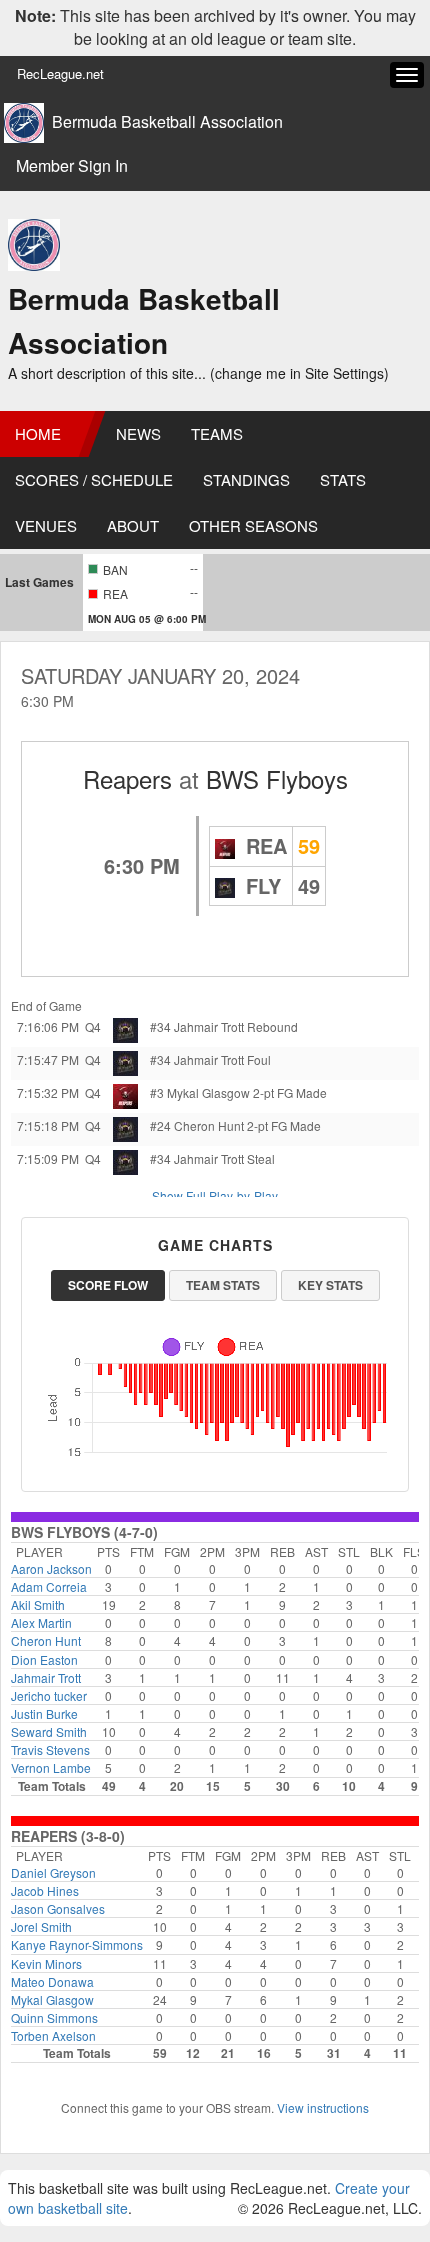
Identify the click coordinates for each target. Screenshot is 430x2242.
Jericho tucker (49, 1695)
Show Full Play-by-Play (215, 1195)
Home (38, 433)
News (138, 433)
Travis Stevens (50, 1749)
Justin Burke (44, 1713)
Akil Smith (38, 1604)
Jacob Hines (45, 1890)
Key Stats (330, 1285)
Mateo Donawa (52, 1981)
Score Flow (108, 1285)
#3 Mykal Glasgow (200, 1092)
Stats (343, 479)
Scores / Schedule (94, 479)
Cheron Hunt (46, 1640)
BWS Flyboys (277, 778)
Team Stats (223, 1285)
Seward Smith (49, 1731)
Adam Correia (49, 1586)
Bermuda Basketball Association (167, 122)
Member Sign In (72, 165)
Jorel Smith (41, 1926)
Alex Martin (41, 1622)
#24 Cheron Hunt (197, 1125)
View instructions (323, 2107)
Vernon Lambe (51, 1767)
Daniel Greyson (53, 1872)
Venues (46, 525)
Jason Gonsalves (58, 1908)
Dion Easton (44, 1659)
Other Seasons (253, 525)
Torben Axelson (53, 2035)
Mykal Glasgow (52, 1999)
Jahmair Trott (46, 1677)
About (133, 525)
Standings (246, 479)
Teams (217, 433)
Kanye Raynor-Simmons (77, 1944)
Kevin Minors (46, 1963)
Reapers (127, 778)
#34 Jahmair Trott (197, 1026)
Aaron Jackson (51, 1568)
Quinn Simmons (54, 2017)
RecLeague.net (60, 73)
